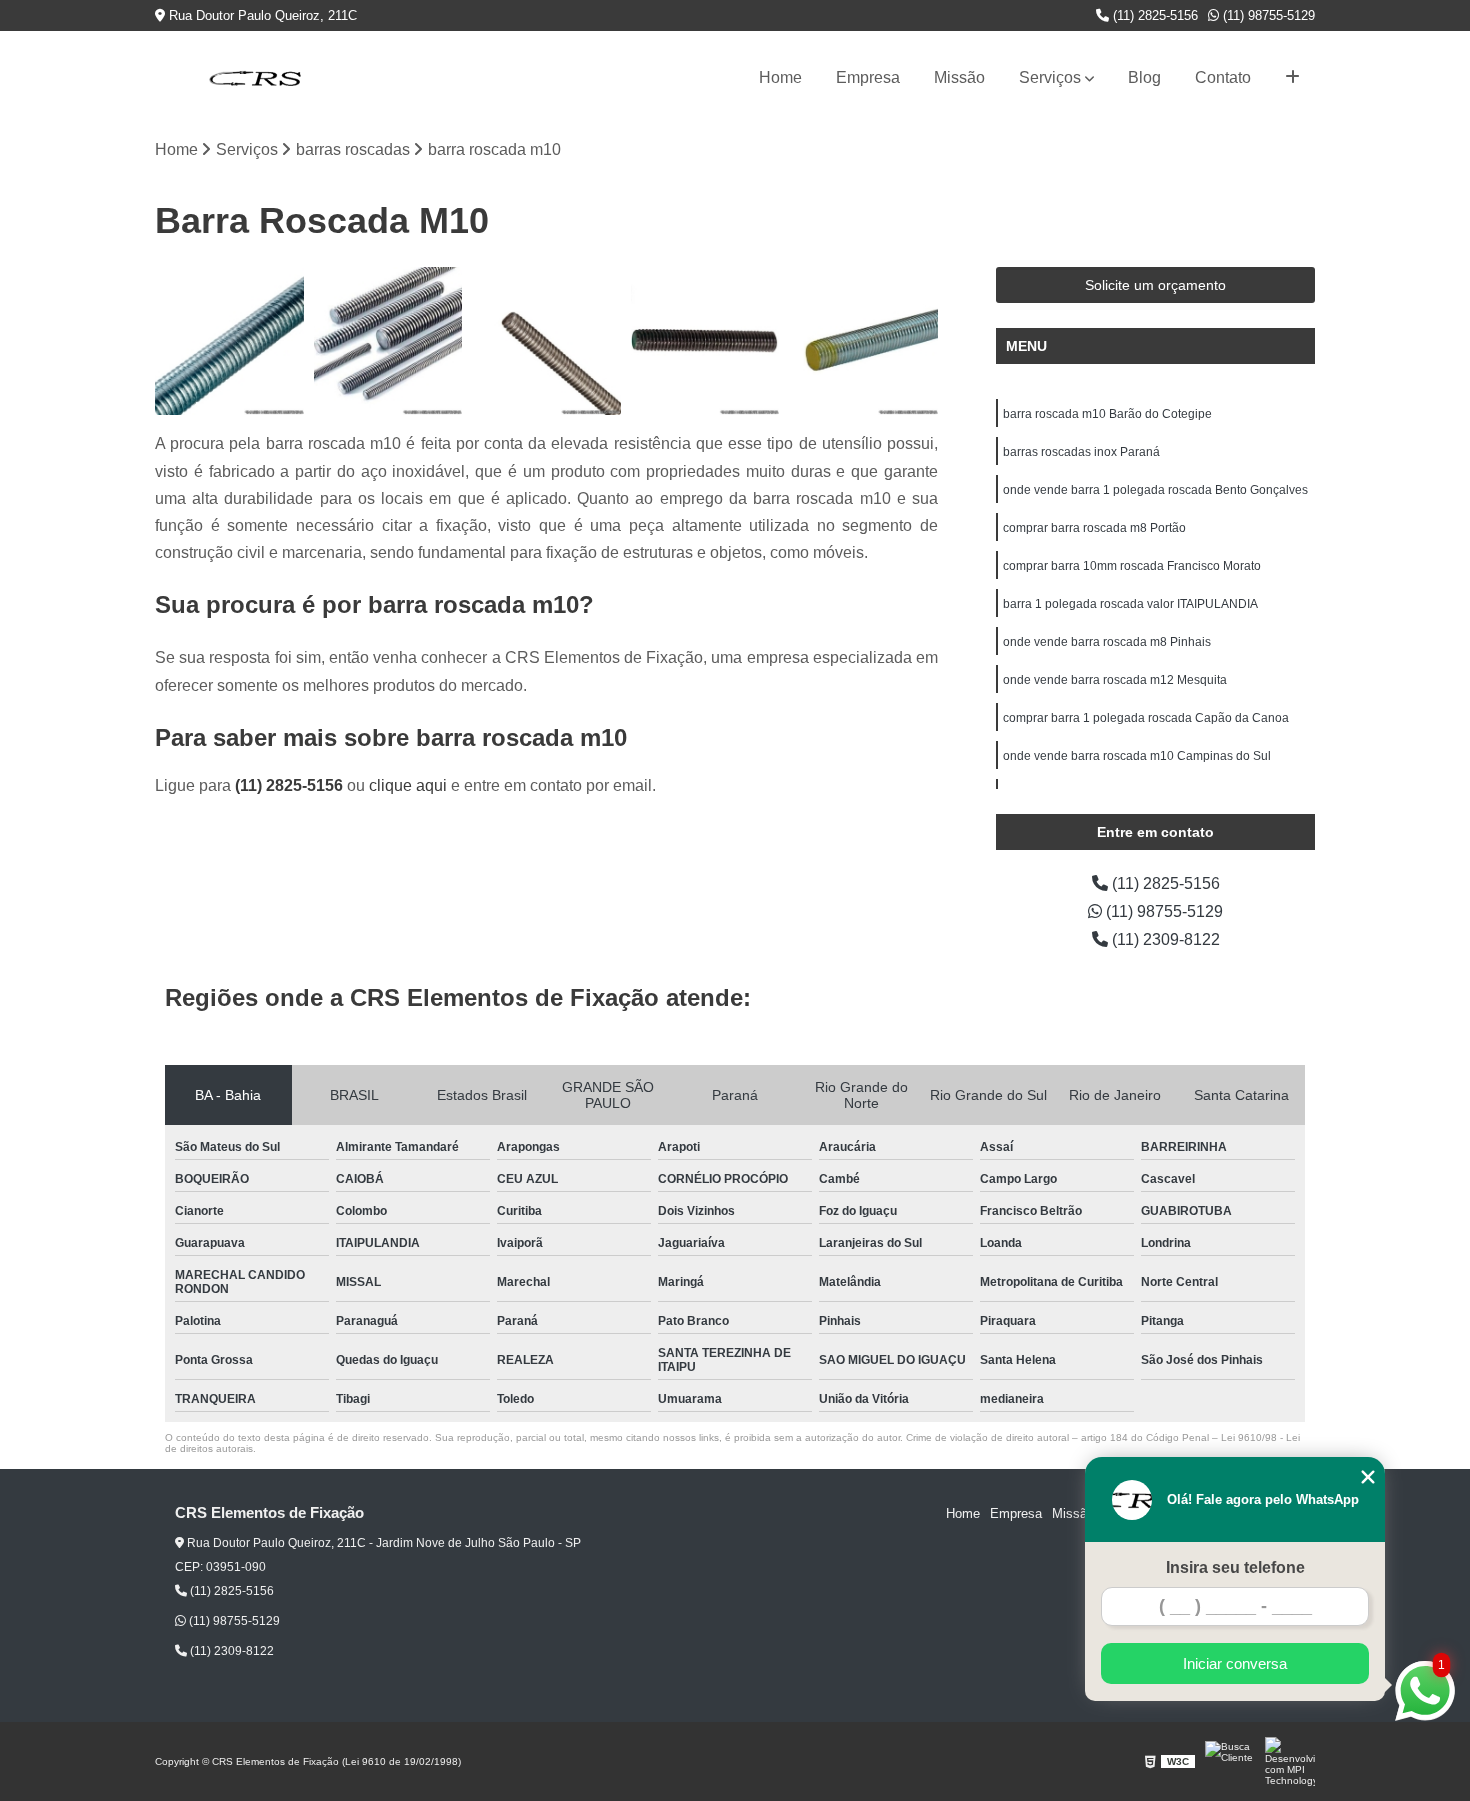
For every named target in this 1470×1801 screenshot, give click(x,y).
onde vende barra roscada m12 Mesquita (1115, 680)
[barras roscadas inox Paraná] (388, 341)
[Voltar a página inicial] (255, 78)
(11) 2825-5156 (1153, 15)
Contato (1223, 77)
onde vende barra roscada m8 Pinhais (1107, 642)
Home (780, 77)
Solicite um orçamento (1155, 285)
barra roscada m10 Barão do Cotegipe (1107, 414)
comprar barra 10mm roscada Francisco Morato (1132, 566)
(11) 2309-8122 (1164, 939)
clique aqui (408, 785)
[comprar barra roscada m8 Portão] (705, 341)
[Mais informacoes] (1292, 78)
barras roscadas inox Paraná (1081, 452)
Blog (1144, 77)
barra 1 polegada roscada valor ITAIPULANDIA (1130, 604)
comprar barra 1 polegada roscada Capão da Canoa (1146, 718)
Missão (959, 77)
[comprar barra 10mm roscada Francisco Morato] (863, 341)
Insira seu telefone (1235, 1567)
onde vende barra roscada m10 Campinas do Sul (1137, 756)
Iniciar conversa (1235, 1663)
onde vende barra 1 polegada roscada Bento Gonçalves (1155, 490)
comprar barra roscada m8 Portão (1094, 528)
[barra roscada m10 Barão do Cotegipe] (229, 341)
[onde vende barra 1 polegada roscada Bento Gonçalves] (546, 341)
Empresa (868, 77)
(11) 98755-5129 (1267, 15)
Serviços (1050, 77)
